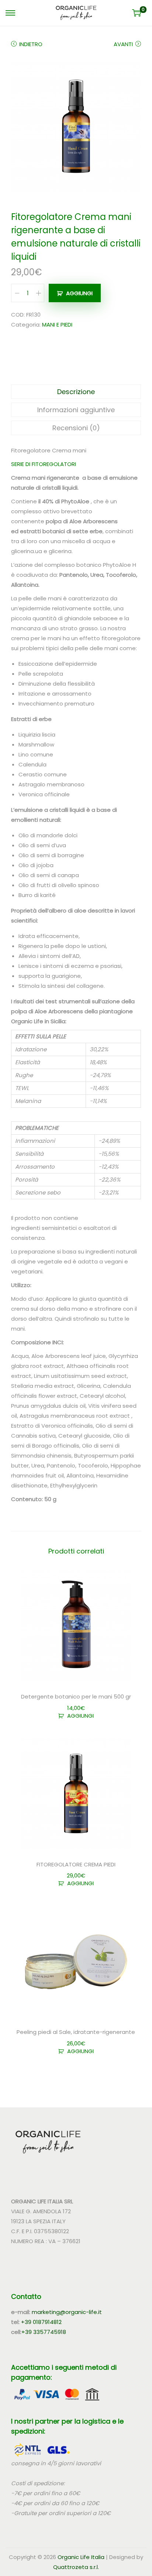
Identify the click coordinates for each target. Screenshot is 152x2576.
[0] (137, 13)
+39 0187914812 (41, 2322)
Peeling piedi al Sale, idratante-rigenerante (76, 2032)
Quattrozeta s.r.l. (76, 2567)
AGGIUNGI (79, 293)
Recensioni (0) (76, 428)
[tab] (76, 392)
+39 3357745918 (44, 2332)
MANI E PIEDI (57, 325)
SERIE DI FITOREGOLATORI (44, 464)
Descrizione (76, 392)
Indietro (31, 44)
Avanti (123, 44)
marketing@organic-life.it (67, 2312)
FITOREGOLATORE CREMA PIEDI (76, 1864)
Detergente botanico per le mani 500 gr (76, 1696)
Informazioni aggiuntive (76, 410)
